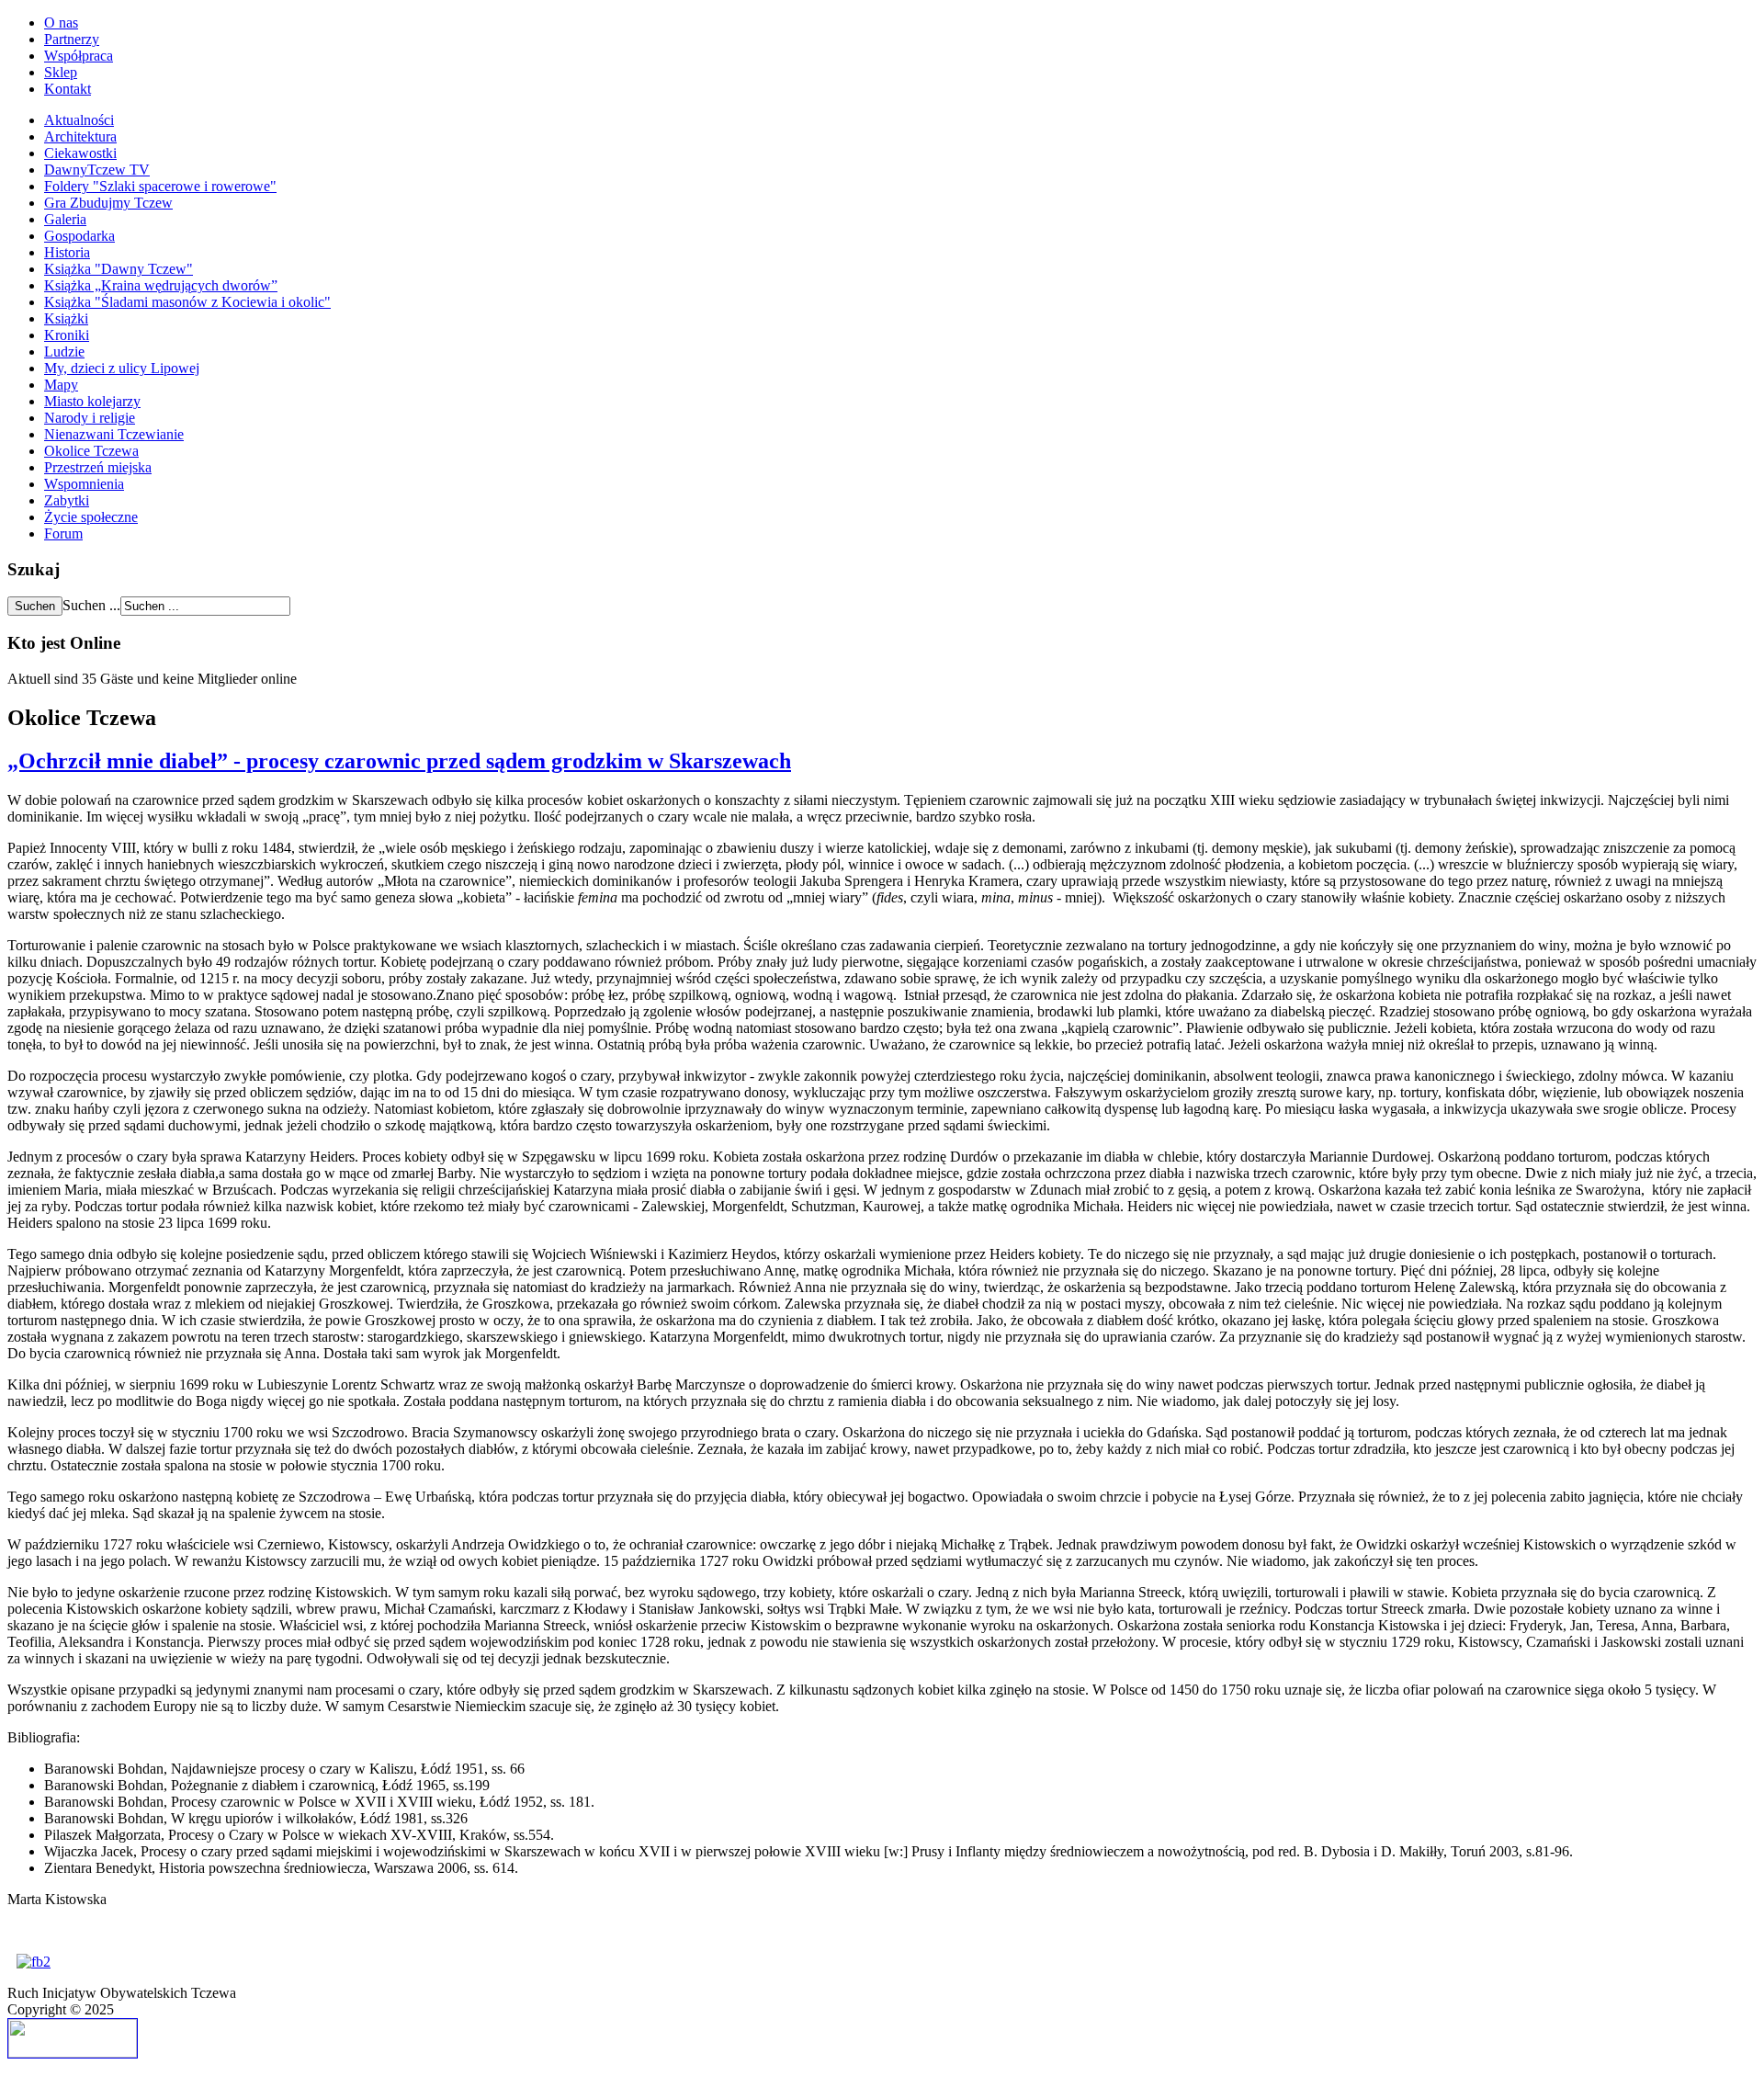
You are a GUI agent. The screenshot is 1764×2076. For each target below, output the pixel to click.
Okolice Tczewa (91, 451)
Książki (66, 318)
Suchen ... (91, 605)
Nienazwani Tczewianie (114, 434)
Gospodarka (79, 236)
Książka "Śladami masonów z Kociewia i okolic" (187, 302)
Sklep (61, 72)
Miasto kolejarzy (92, 401)
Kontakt (68, 89)
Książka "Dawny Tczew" (119, 269)
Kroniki (67, 335)
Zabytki (67, 500)
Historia (67, 252)
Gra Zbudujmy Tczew (108, 203)
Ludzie (64, 352)
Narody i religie (90, 418)
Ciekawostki (80, 153)
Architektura (80, 136)
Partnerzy (72, 39)
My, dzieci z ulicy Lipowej (122, 368)
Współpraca (79, 56)
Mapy (61, 385)
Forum (63, 533)
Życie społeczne (91, 517)
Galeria (65, 219)
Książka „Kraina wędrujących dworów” (161, 285)
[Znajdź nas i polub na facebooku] (34, 1962)
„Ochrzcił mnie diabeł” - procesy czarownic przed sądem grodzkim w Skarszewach (399, 761)
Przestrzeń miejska (98, 467)
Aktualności (79, 120)
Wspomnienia (84, 484)
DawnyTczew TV (97, 170)
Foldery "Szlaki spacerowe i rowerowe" (160, 186)
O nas (61, 23)
